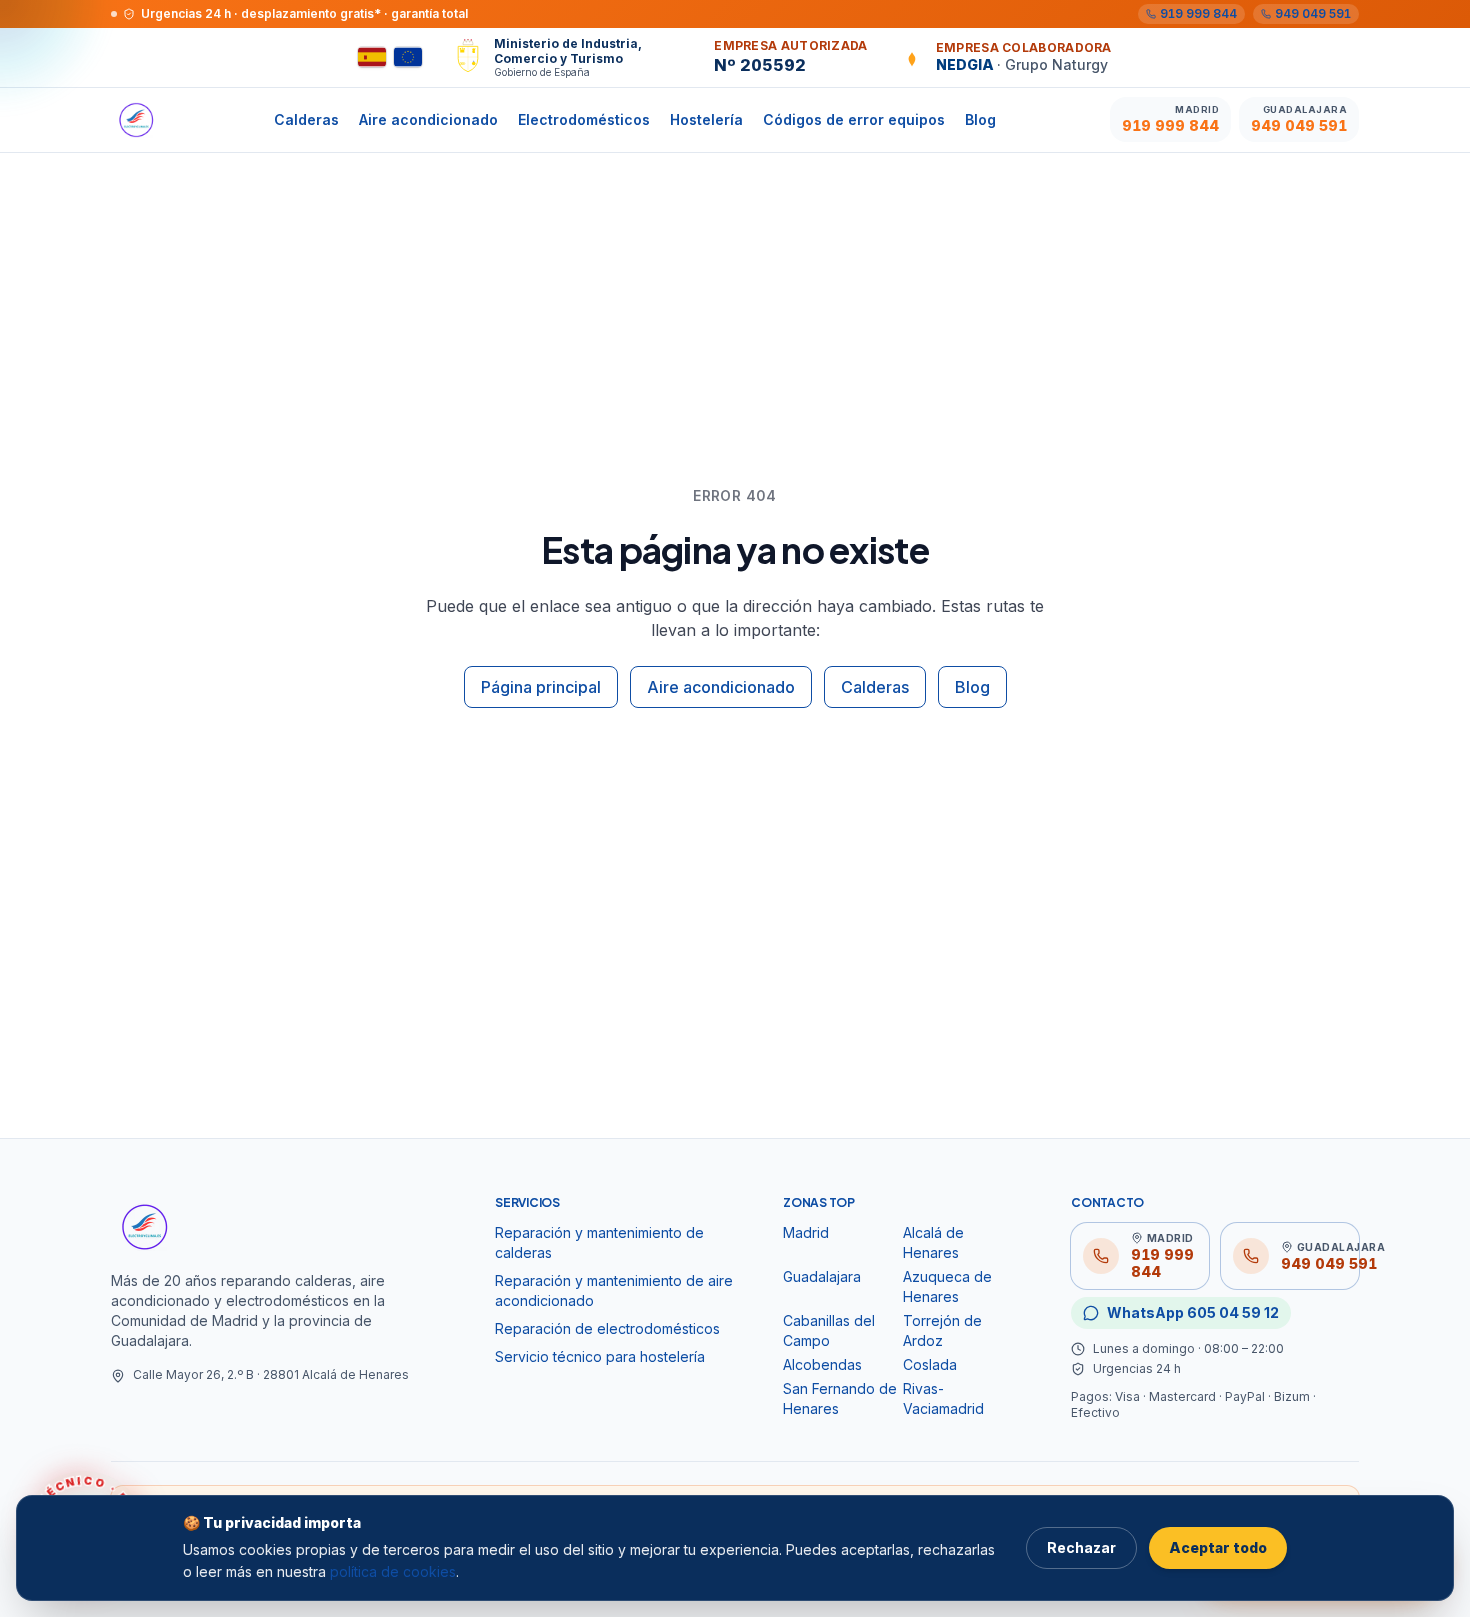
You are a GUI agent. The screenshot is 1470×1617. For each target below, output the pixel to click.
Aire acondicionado (428, 119)
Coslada (930, 1364)
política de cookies (393, 1571)
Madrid (806, 1232)
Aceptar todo (1218, 1547)
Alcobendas (822, 1364)
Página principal (541, 687)
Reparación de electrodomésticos (607, 1328)
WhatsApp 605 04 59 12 (1193, 1312)
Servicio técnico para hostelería (600, 1356)
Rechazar (1081, 1547)
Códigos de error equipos (854, 119)
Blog (980, 119)
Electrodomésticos (584, 119)
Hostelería (706, 119)
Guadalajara (822, 1276)
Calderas (306, 119)
